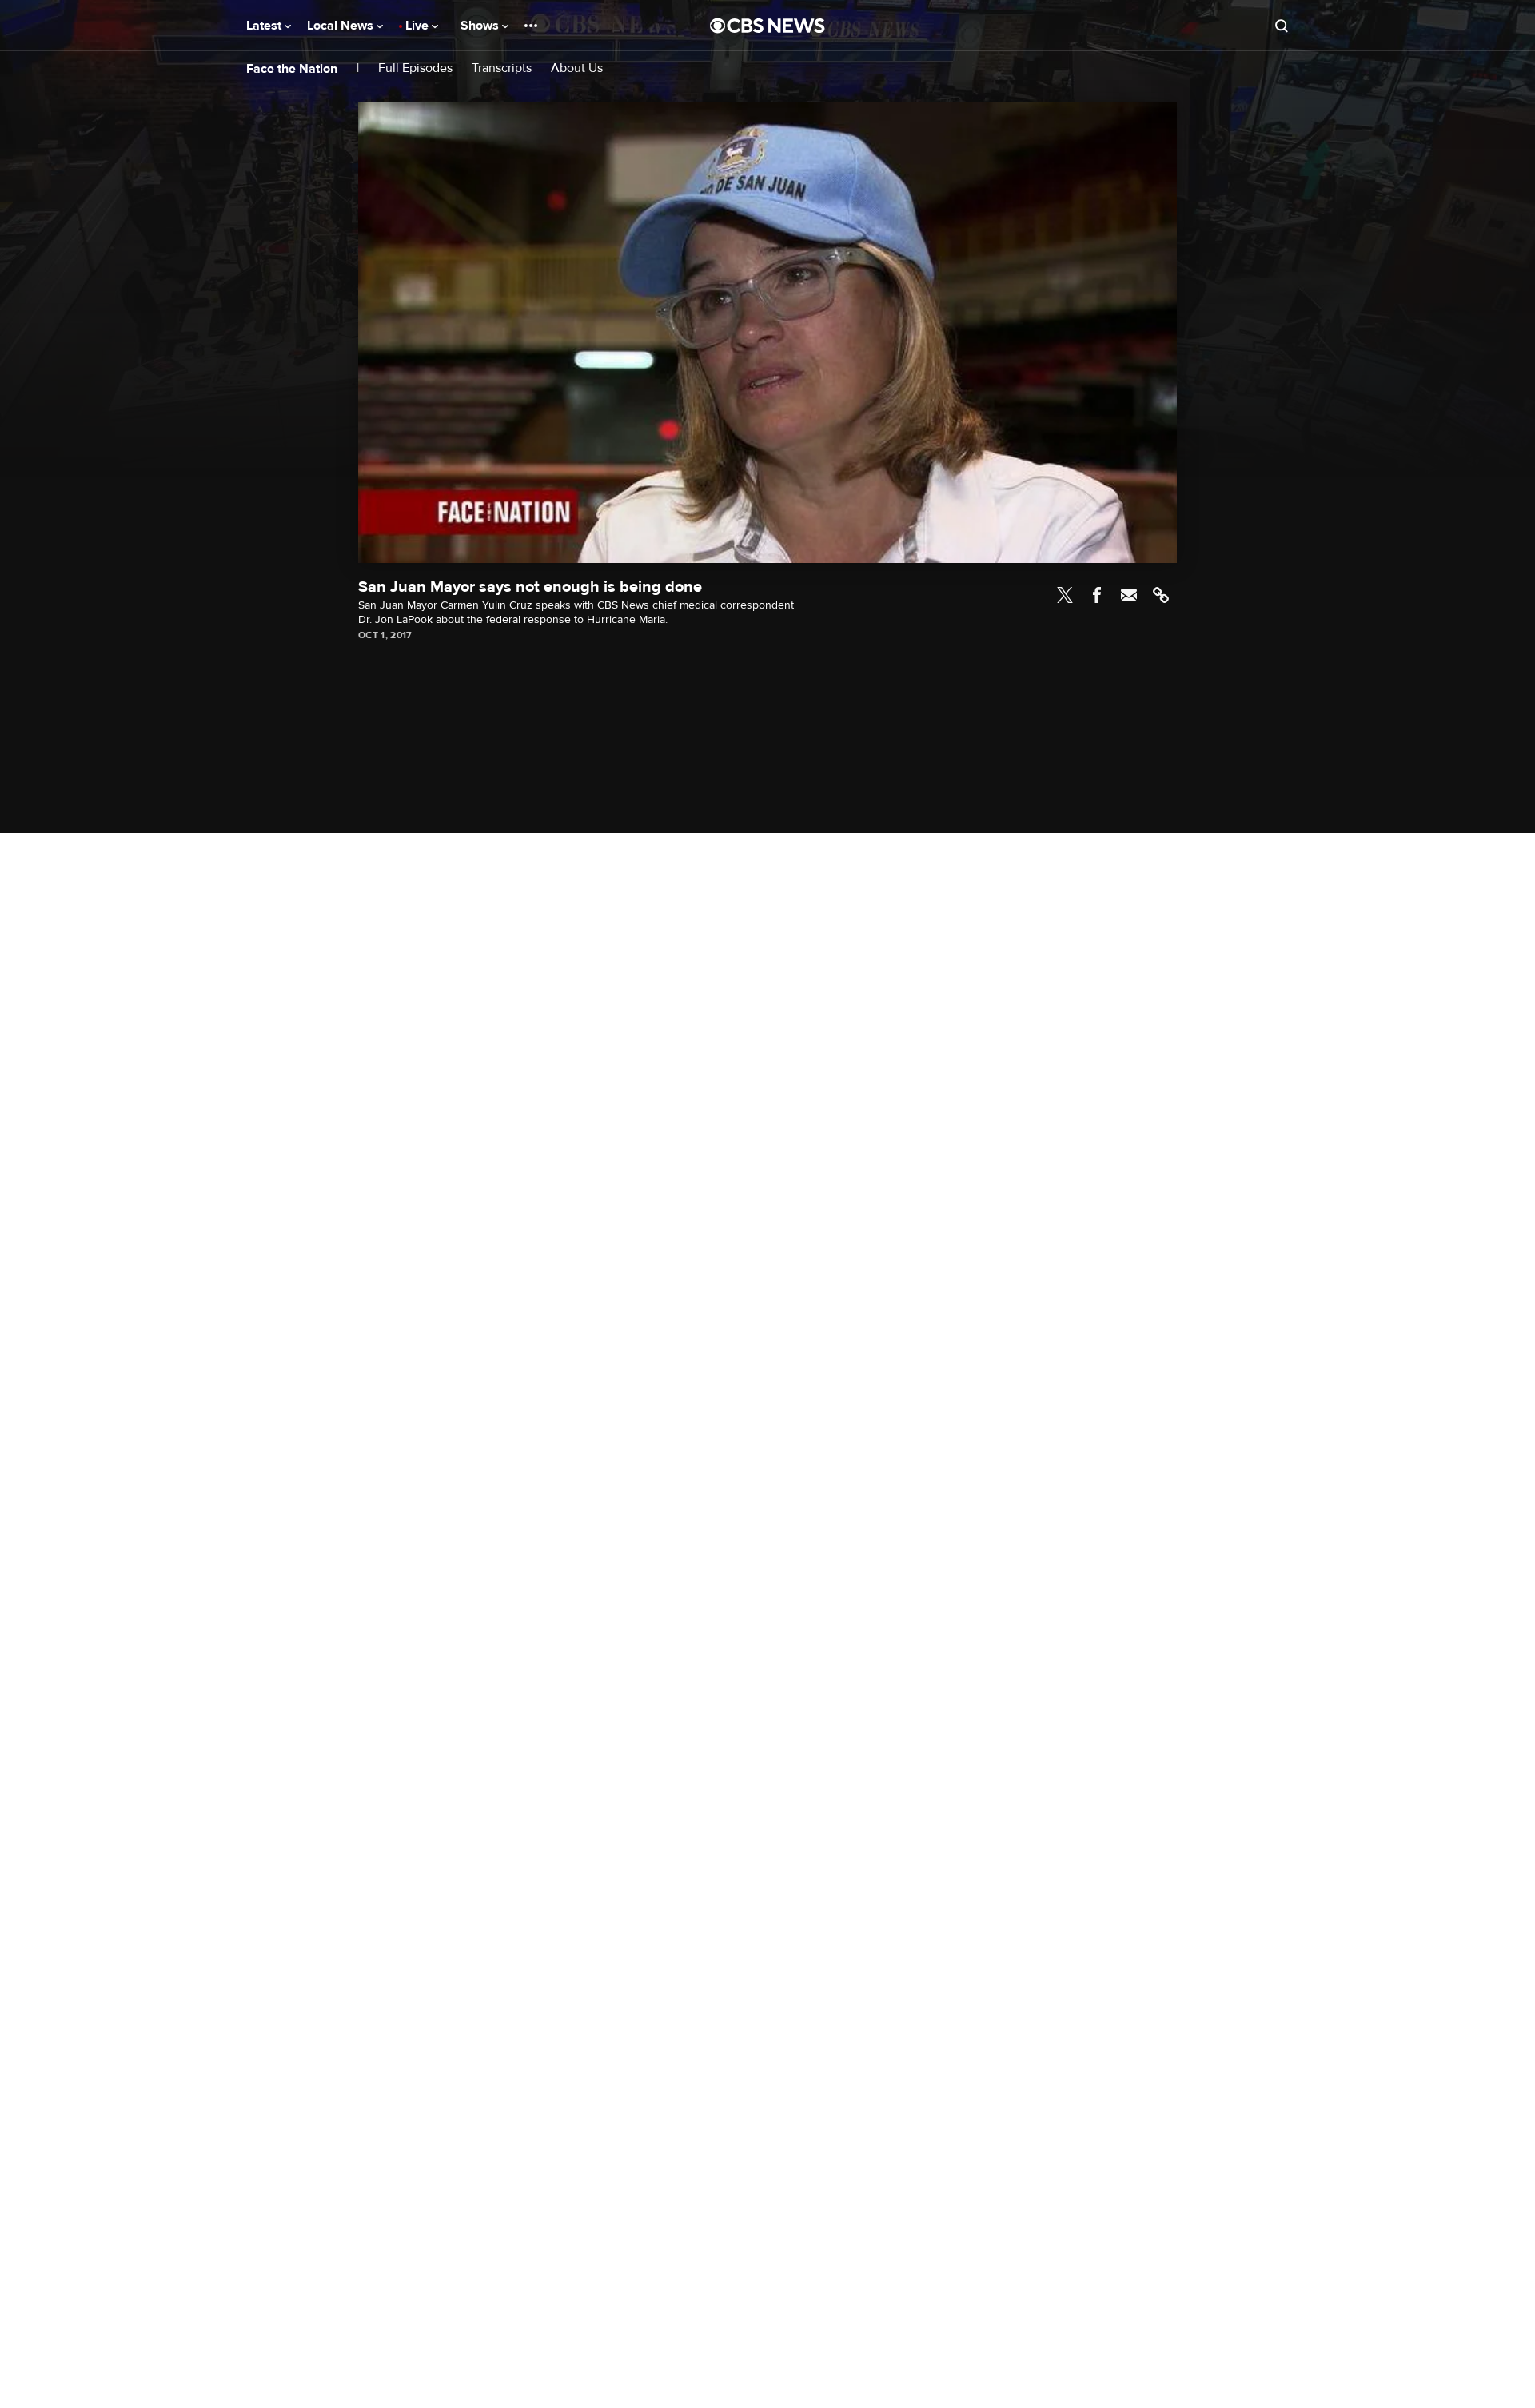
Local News (342, 26)
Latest (265, 26)
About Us (577, 68)
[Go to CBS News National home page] (767, 26)
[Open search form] (1282, 26)
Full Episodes (415, 68)
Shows (481, 26)
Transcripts (502, 68)
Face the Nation (292, 69)
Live (419, 26)
